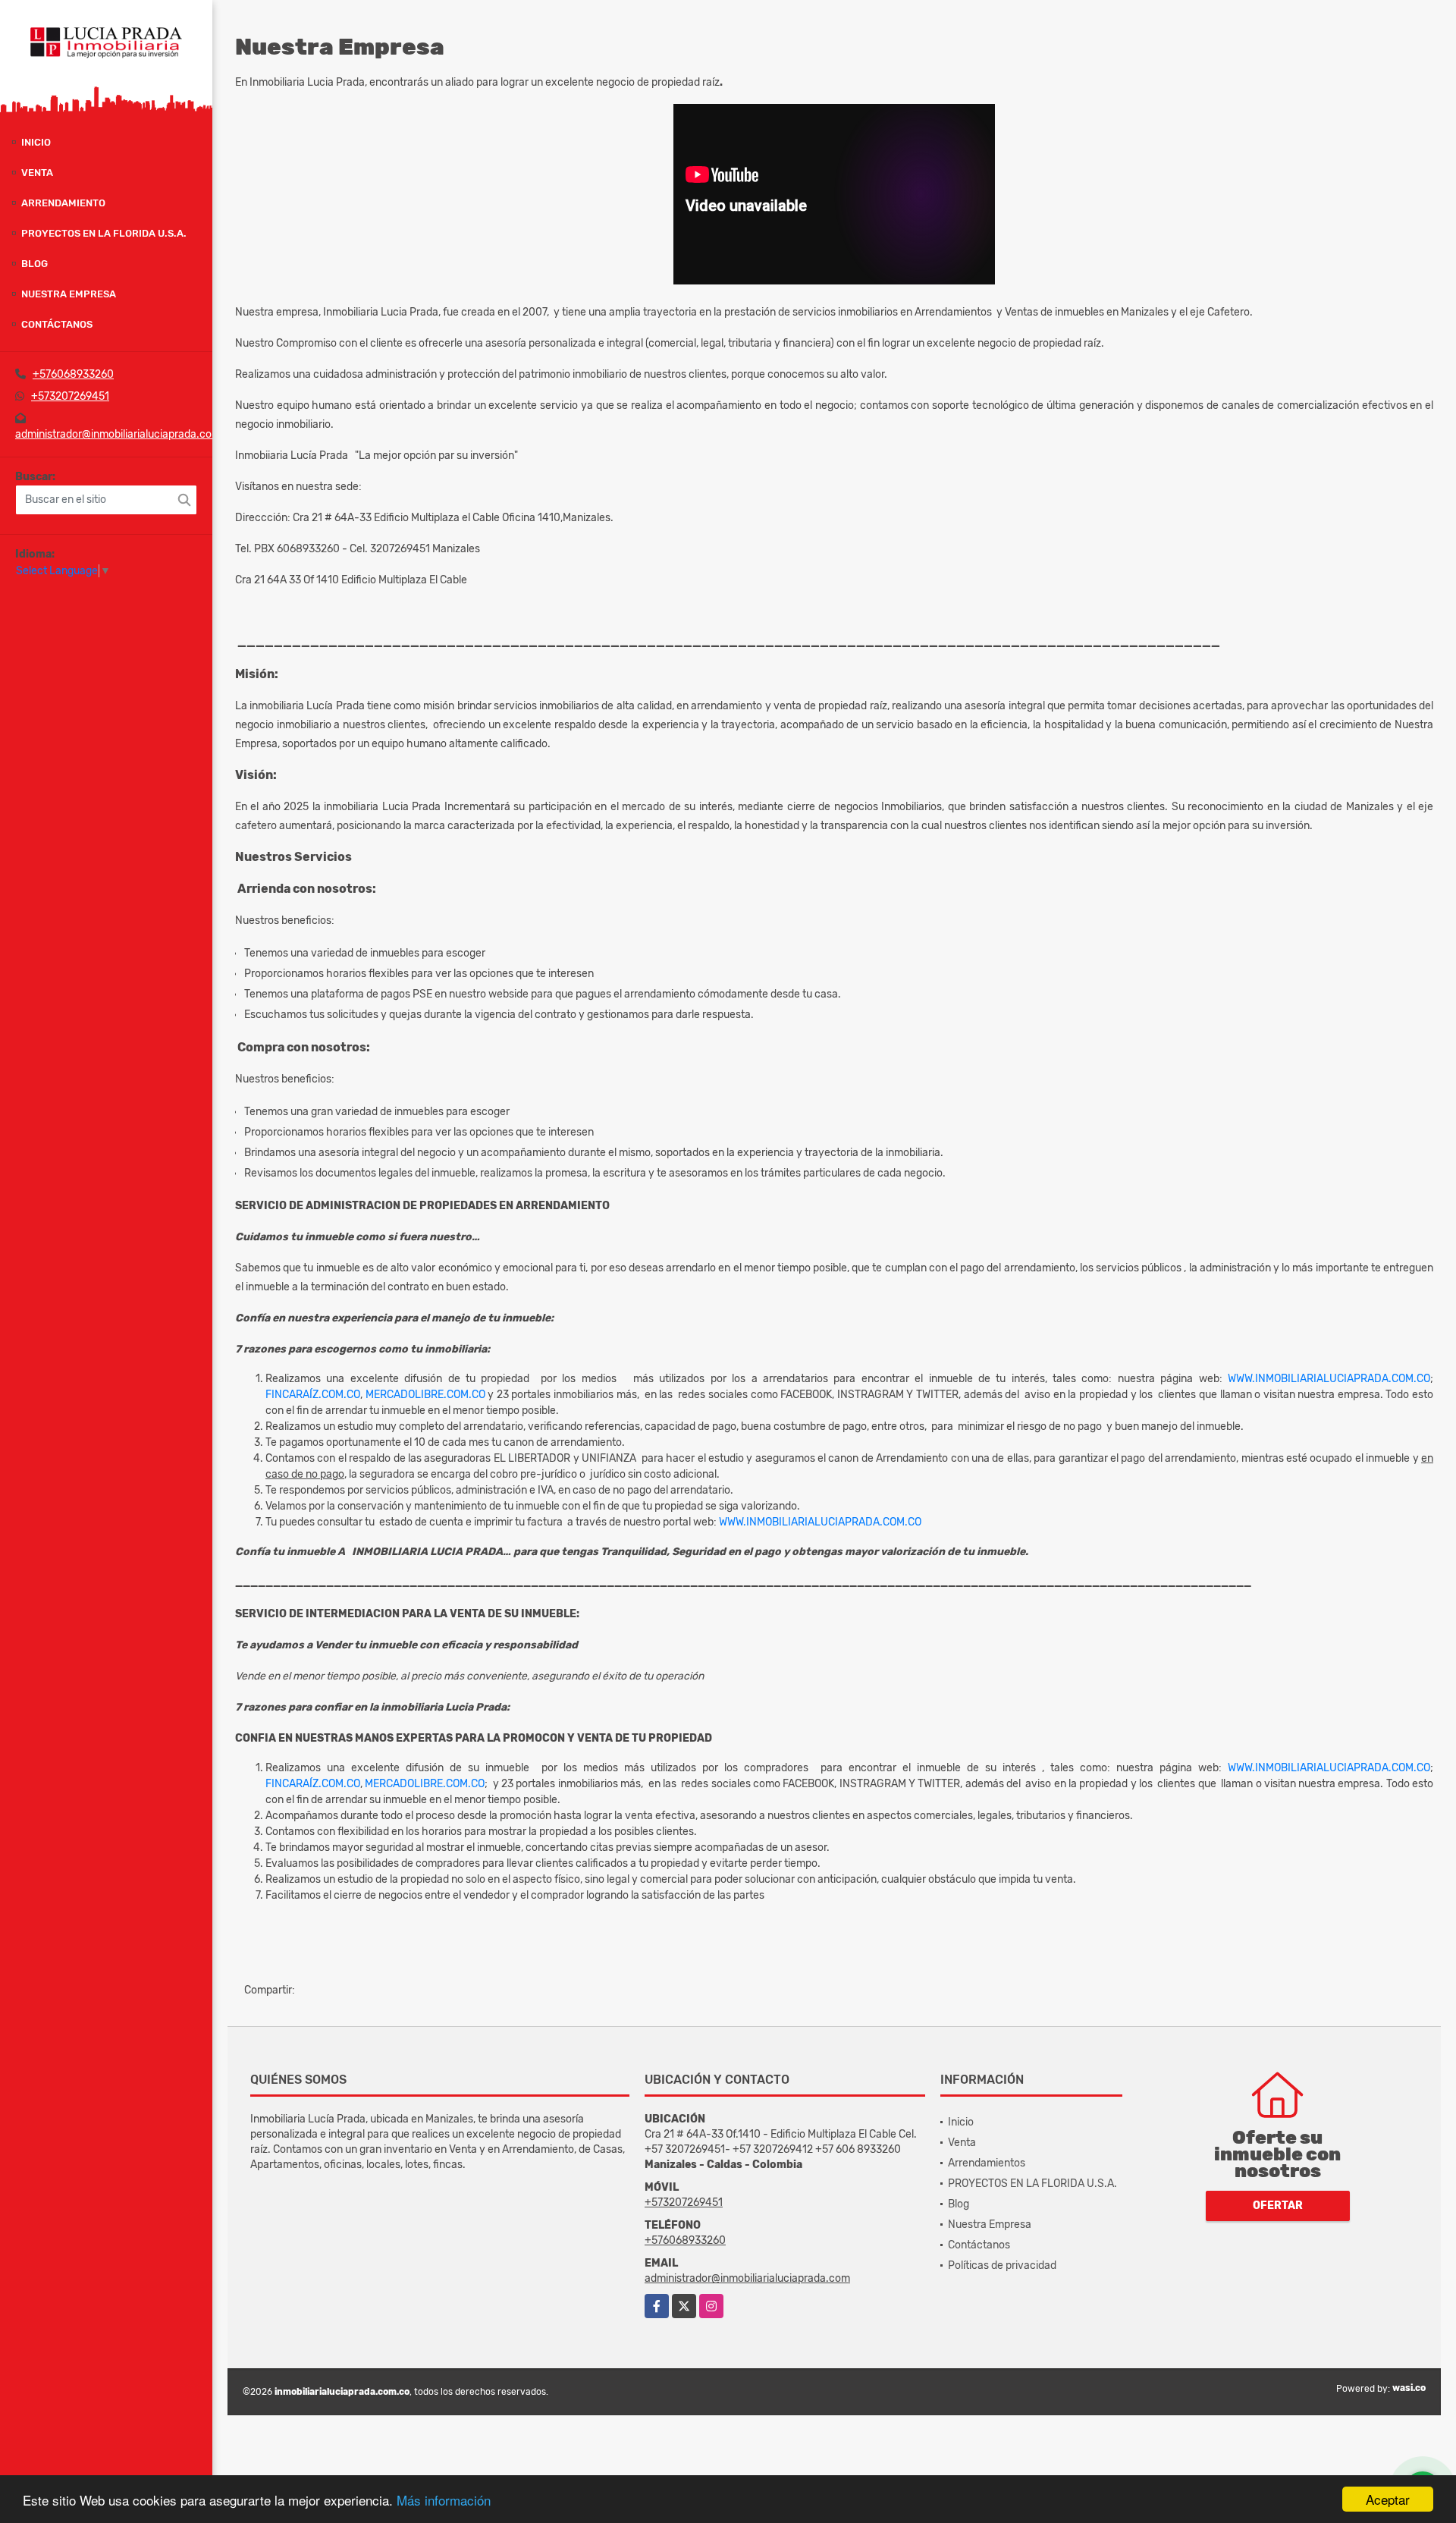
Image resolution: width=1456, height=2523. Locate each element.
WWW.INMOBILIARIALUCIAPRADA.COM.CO (1329, 1379)
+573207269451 (70, 396)
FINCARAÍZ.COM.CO (313, 1395)
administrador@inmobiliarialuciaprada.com (118, 434)
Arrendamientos (987, 2163)
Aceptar (1388, 2499)
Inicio (36, 142)
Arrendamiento (63, 203)
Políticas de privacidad (1002, 2265)
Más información (444, 2500)
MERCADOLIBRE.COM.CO (425, 1395)
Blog (35, 264)
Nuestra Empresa (69, 294)
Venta (37, 173)
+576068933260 (73, 374)
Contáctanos (57, 324)
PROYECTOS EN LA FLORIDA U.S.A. (104, 233)
